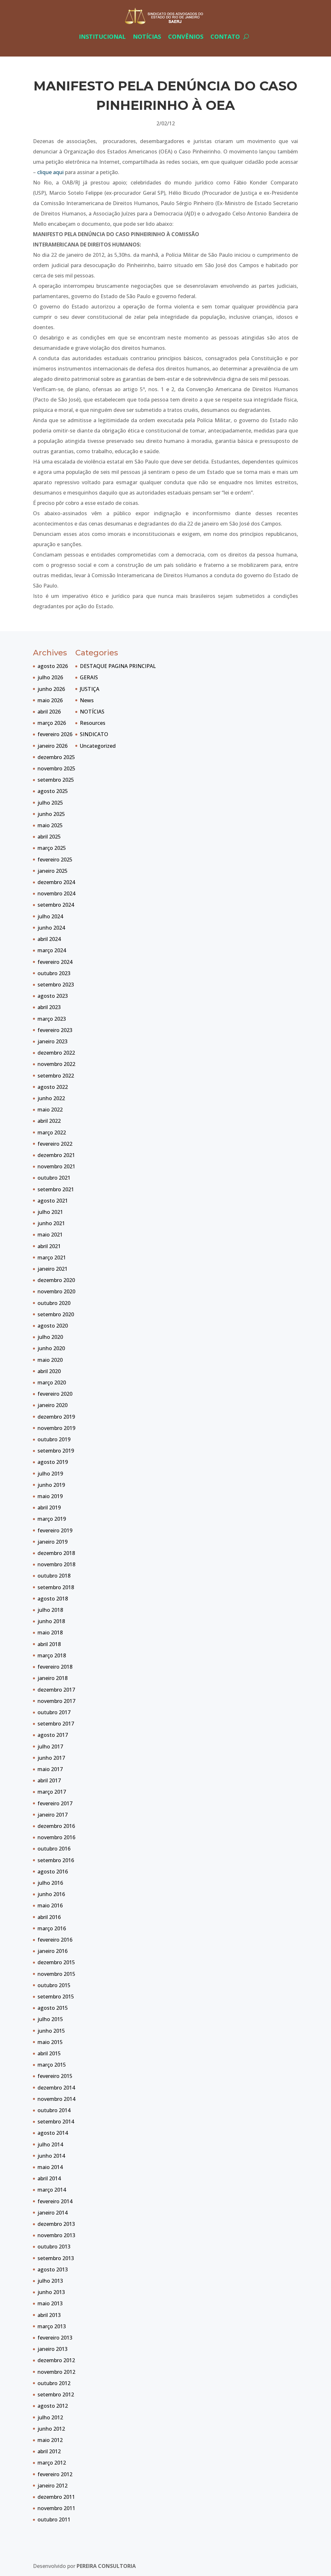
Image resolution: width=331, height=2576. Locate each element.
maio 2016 (50, 1905)
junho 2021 (51, 1223)
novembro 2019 (56, 1428)
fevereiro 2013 (55, 2338)
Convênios (186, 37)
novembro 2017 (56, 1701)
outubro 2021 (54, 1178)
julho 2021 (50, 1212)
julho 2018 (50, 1610)
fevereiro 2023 (55, 1030)
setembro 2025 (56, 780)
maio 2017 (50, 1769)
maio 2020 (50, 1360)
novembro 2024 (56, 893)
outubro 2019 (54, 1439)
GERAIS (89, 677)
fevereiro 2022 (55, 1144)
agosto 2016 (53, 1872)
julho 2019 (50, 1474)
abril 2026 (49, 712)
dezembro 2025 (56, 757)
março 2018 (52, 1655)
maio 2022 (50, 1110)
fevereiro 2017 (55, 1803)
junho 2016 (51, 1894)
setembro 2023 (56, 985)
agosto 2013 (53, 2269)
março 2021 (52, 1257)
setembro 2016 (56, 1860)
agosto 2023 (53, 996)
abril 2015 (49, 2053)
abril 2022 (49, 1121)
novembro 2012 (56, 2372)
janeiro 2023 (53, 1041)
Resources (93, 723)
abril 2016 (49, 1917)
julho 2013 (50, 2281)
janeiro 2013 (53, 2349)
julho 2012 (50, 2417)
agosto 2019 (53, 1462)
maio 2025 (50, 825)
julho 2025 (50, 803)
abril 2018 (49, 1644)
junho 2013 (51, 2292)
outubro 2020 (54, 1303)
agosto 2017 (53, 1735)
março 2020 (52, 1382)
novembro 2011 (56, 2508)
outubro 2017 (54, 1712)
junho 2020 (51, 1348)
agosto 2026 (53, 666)
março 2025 (52, 848)
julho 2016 (50, 1883)
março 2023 (52, 1019)
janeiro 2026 (53, 746)
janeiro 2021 (53, 1269)
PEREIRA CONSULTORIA (106, 2566)
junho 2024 (51, 928)
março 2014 (52, 2190)
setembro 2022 (56, 1076)
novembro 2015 (56, 1974)
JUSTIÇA (90, 689)
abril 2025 (49, 837)
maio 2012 (50, 2440)
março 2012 (52, 2463)
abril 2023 (49, 1007)
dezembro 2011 (56, 2497)
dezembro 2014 (56, 2088)
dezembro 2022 (56, 1053)
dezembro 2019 (56, 1417)
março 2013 (52, 2326)
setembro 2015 (56, 1997)
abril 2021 (49, 1246)
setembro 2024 (56, 905)
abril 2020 (49, 1371)
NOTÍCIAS (92, 712)
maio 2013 (50, 2303)
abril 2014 (49, 2178)
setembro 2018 (56, 1587)
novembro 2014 (56, 2099)
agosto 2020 (53, 1326)
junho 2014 (51, 2156)
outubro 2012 (54, 2383)
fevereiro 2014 (55, 2201)
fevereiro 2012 (55, 2474)
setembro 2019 (56, 1451)
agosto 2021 (53, 1201)
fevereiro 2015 (55, 2076)
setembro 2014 (56, 2122)
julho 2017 (50, 1747)
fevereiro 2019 (55, 1530)
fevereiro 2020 (55, 1394)
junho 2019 (51, 1485)
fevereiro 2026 (55, 734)
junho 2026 (51, 689)
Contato (225, 37)
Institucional (102, 37)
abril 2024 (49, 939)
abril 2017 (49, 1780)
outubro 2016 (54, 1849)
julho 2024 (50, 916)
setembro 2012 (56, 2394)
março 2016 (52, 1928)
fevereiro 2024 (55, 962)
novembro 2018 (56, 1564)
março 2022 (52, 1132)
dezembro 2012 (56, 2360)
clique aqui (50, 172)
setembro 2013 (56, 2258)
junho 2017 (51, 1758)
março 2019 (52, 1519)
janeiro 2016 (53, 1951)
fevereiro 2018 (55, 1667)
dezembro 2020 (56, 1280)
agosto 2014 (53, 2133)
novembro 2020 (56, 1291)
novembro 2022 (56, 1064)
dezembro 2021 (56, 1155)
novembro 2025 (56, 768)
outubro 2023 (54, 973)
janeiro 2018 (53, 1678)
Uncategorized (98, 746)
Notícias (147, 37)
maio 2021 (50, 1235)
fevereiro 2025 (55, 860)
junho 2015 (51, 2031)
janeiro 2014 (53, 2213)
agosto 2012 (53, 2406)
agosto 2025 (53, 791)
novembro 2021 (56, 1166)
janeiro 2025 (53, 871)
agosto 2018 (53, 1599)
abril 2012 (49, 2451)
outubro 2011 (54, 2519)
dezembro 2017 (56, 1690)
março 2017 (52, 1792)
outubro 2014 (54, 2110)
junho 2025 (51, 814)
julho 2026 (50, 677)
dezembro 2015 (56, 1962)
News (87, 700)
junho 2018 (51, 1621)
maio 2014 (50, 2167)
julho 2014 (50, 2144)
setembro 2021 (56, 1189)
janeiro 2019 (53, 1542)
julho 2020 (50, 1337)
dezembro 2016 (56, 1826)
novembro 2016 (56, 1837)
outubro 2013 (54, 2247)
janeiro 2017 (53, 1815)
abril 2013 (49, 2315)
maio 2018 (50, 1632)
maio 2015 (50, 2042)
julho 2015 (50, 2019)
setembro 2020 (56, 1314)
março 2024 (52, 950)
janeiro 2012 (53, 2486)
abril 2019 (49, 1507)
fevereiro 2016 (55, 1940)
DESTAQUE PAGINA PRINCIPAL (118, 666)
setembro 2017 (56, 1724)
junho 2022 (51, 1098)
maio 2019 (50, 1496)
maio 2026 (50, 700)
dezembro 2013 (56, 2224)
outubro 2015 (54, 1985)
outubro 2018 (54, 1576)
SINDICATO (94, 734)
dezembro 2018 (56, 1553)
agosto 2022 (53, 1087)
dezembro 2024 (56, 882)
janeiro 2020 (53, 1405)
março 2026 (52, 723)
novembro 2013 (56, 2235)
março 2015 (52, 2065)
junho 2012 (51, 2429)
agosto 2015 (53, 2008)
